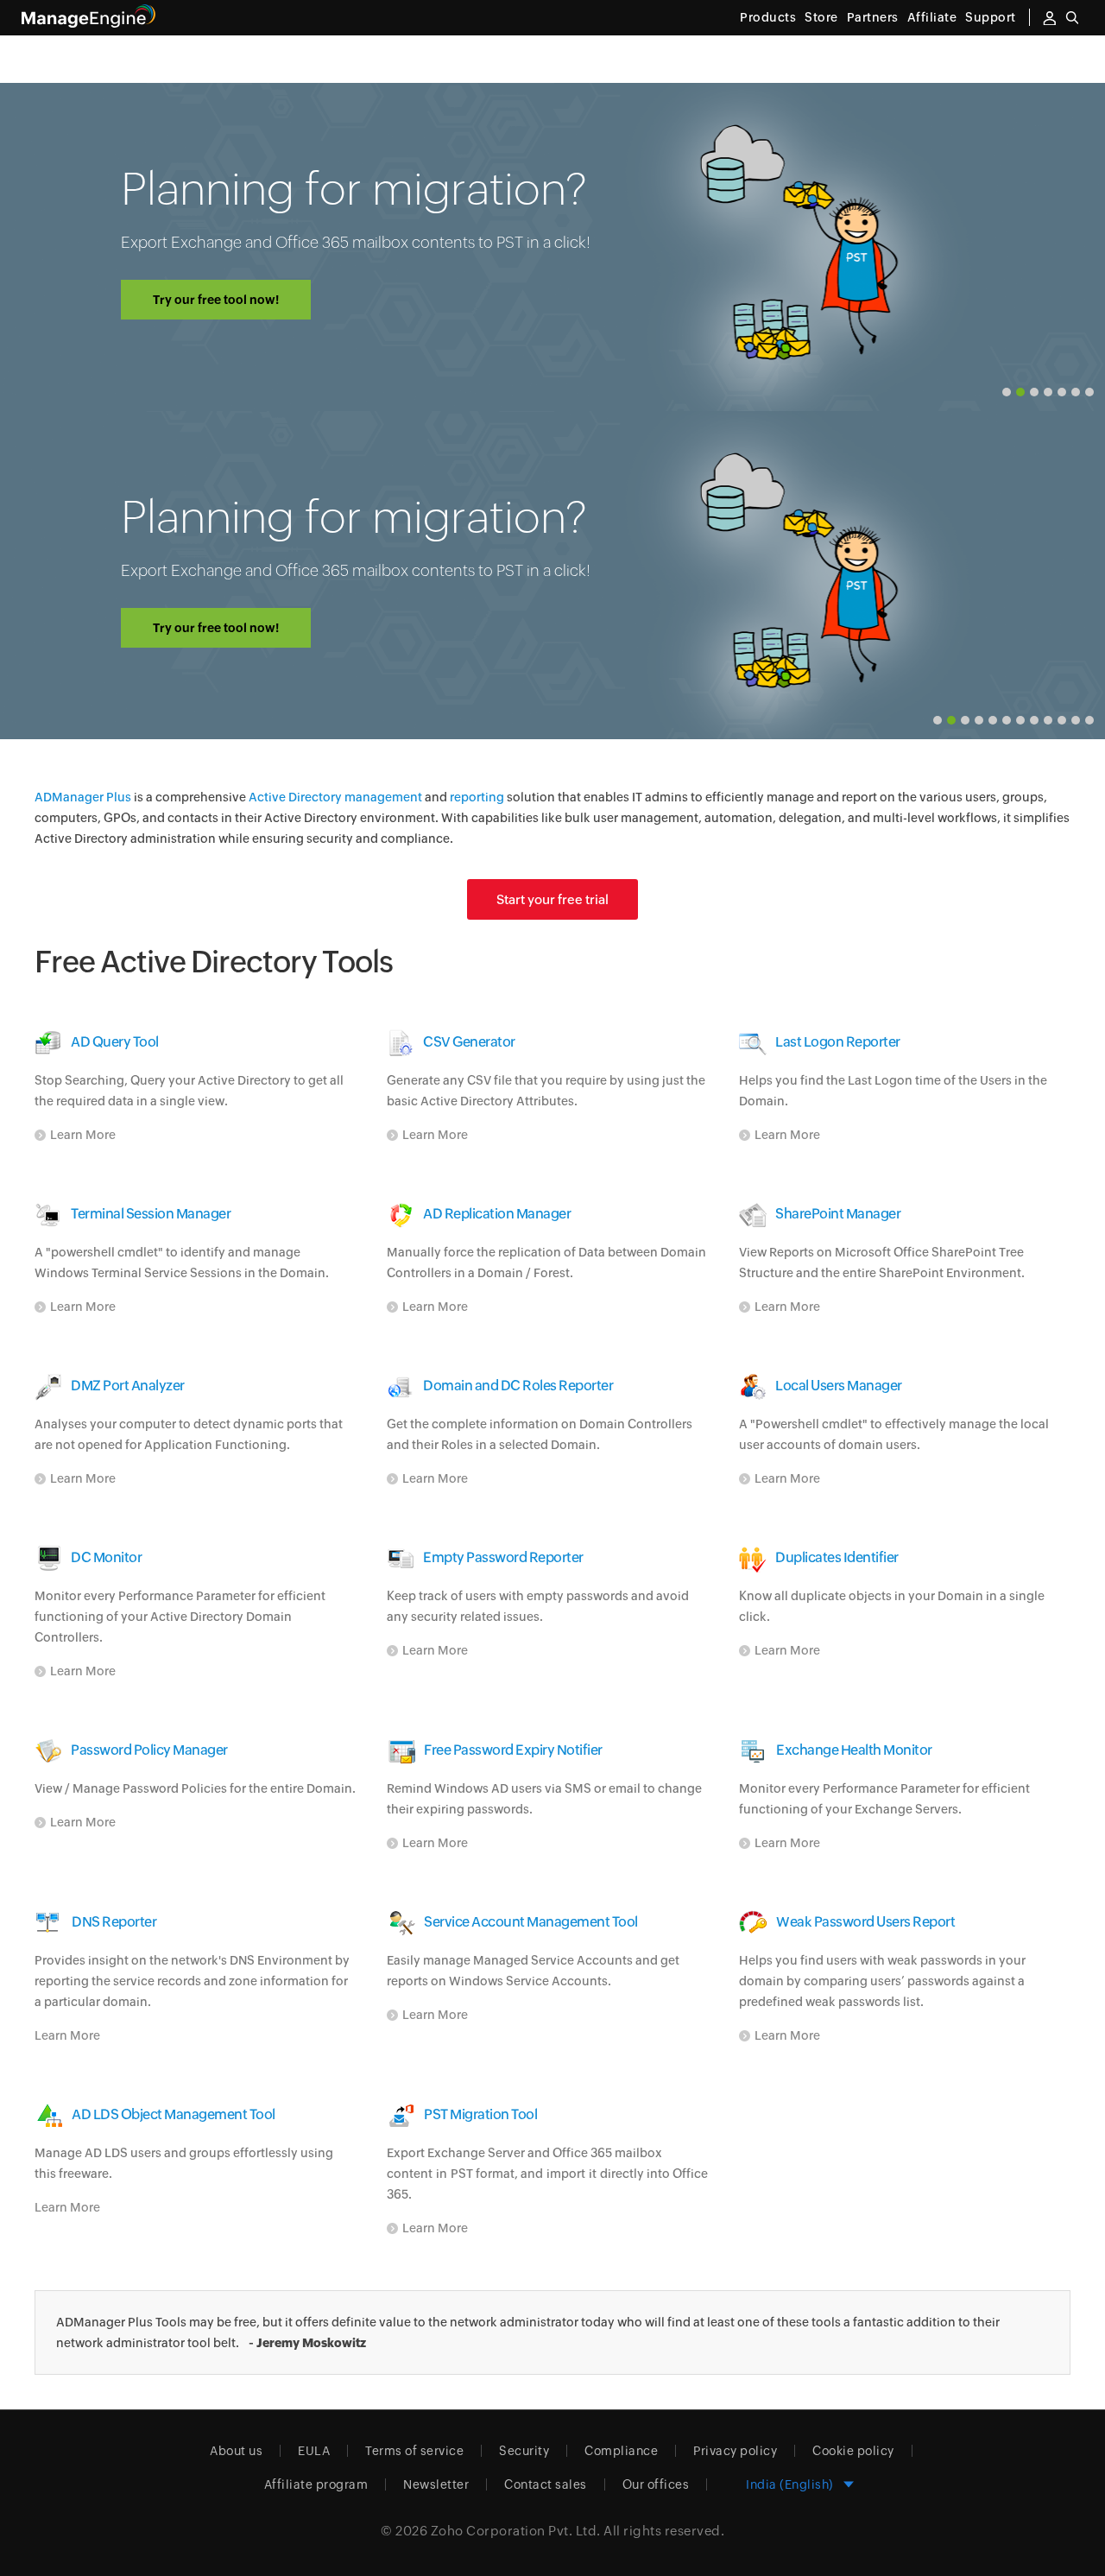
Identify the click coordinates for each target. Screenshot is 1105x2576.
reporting (477, 797)
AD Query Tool (115, 1042)
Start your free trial (552, 899)
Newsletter (436, 2484)
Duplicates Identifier (837, 1557)
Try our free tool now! (216, 300)
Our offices (656, 2484)
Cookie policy (853, 2451)
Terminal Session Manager (151, 1214)
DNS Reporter (114, 1922)
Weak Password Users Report (865, 1922)
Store (821, 17)
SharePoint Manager (838, 1214)
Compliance (621, 2451)
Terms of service (414, 2451)
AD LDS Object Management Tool (174, 2114)
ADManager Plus (83, 797)
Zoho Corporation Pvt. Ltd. (516, 2531)
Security (524, 2451)
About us (236, 2451)
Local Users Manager (839, 1386)
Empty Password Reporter (503, 1557)
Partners (873, 17)
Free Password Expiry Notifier (513, 1750)
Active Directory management (335, 797)
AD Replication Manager (497, 1214)
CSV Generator (469, 1042)
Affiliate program (316, 2484)
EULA (314, 2451)
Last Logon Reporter (838, 1042)
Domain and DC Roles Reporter (518, 1386)
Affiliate (932, 17)
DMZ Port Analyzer (128, 1386)
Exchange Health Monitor (854, 1750)
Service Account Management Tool (531, 1922)
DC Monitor (106, 1557)
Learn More (83, 1135)
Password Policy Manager (149, 1750)
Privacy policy (735, 2451)
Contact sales (546, 2484)
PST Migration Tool (480, 2114)
